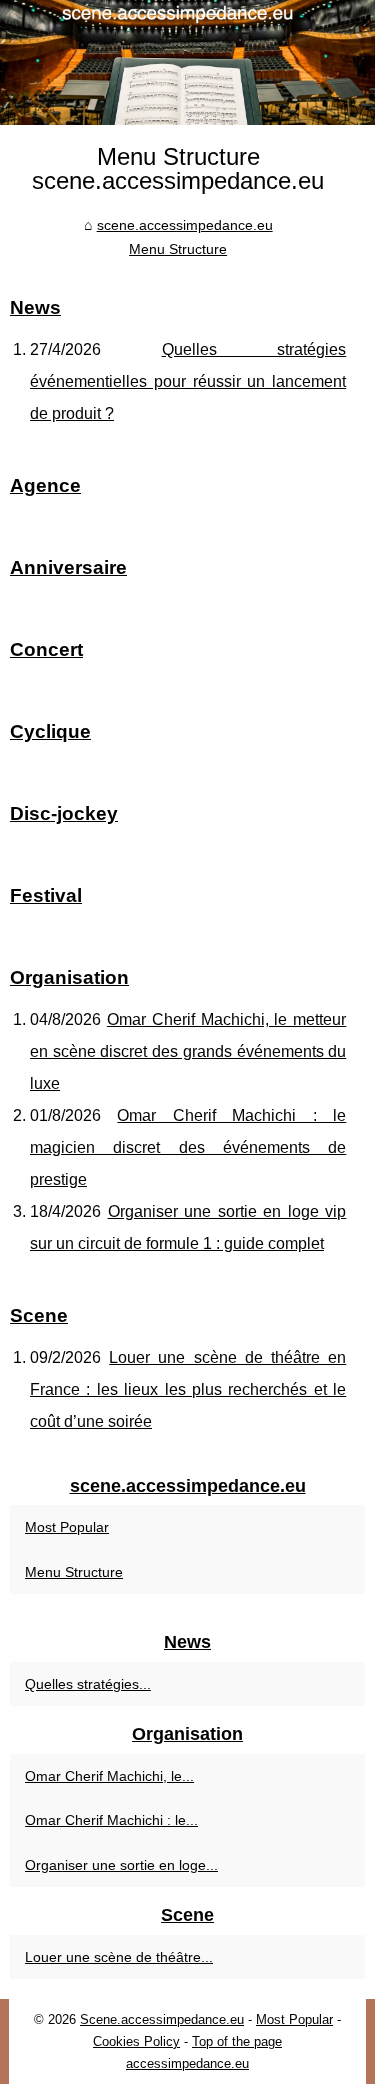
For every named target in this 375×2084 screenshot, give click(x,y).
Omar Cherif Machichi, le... (109, 1776)
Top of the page (237, 2041)
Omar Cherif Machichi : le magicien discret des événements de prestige (188, 1147)
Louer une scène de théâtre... (119, 1957)
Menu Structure (178, 249)
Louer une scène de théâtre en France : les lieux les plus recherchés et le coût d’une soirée (188, 1389)
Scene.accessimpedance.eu (162, 2019)
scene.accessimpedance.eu (185, 225)
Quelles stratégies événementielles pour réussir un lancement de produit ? (188, 381)
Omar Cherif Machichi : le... (111, 1820)
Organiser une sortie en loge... (121, 1865)
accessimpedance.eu (187, 2063)
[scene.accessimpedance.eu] (187, 62)
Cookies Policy (136, 2041)
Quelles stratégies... (88, 1684)
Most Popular (67, 1527)
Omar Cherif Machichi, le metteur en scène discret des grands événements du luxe (188, 1051)
